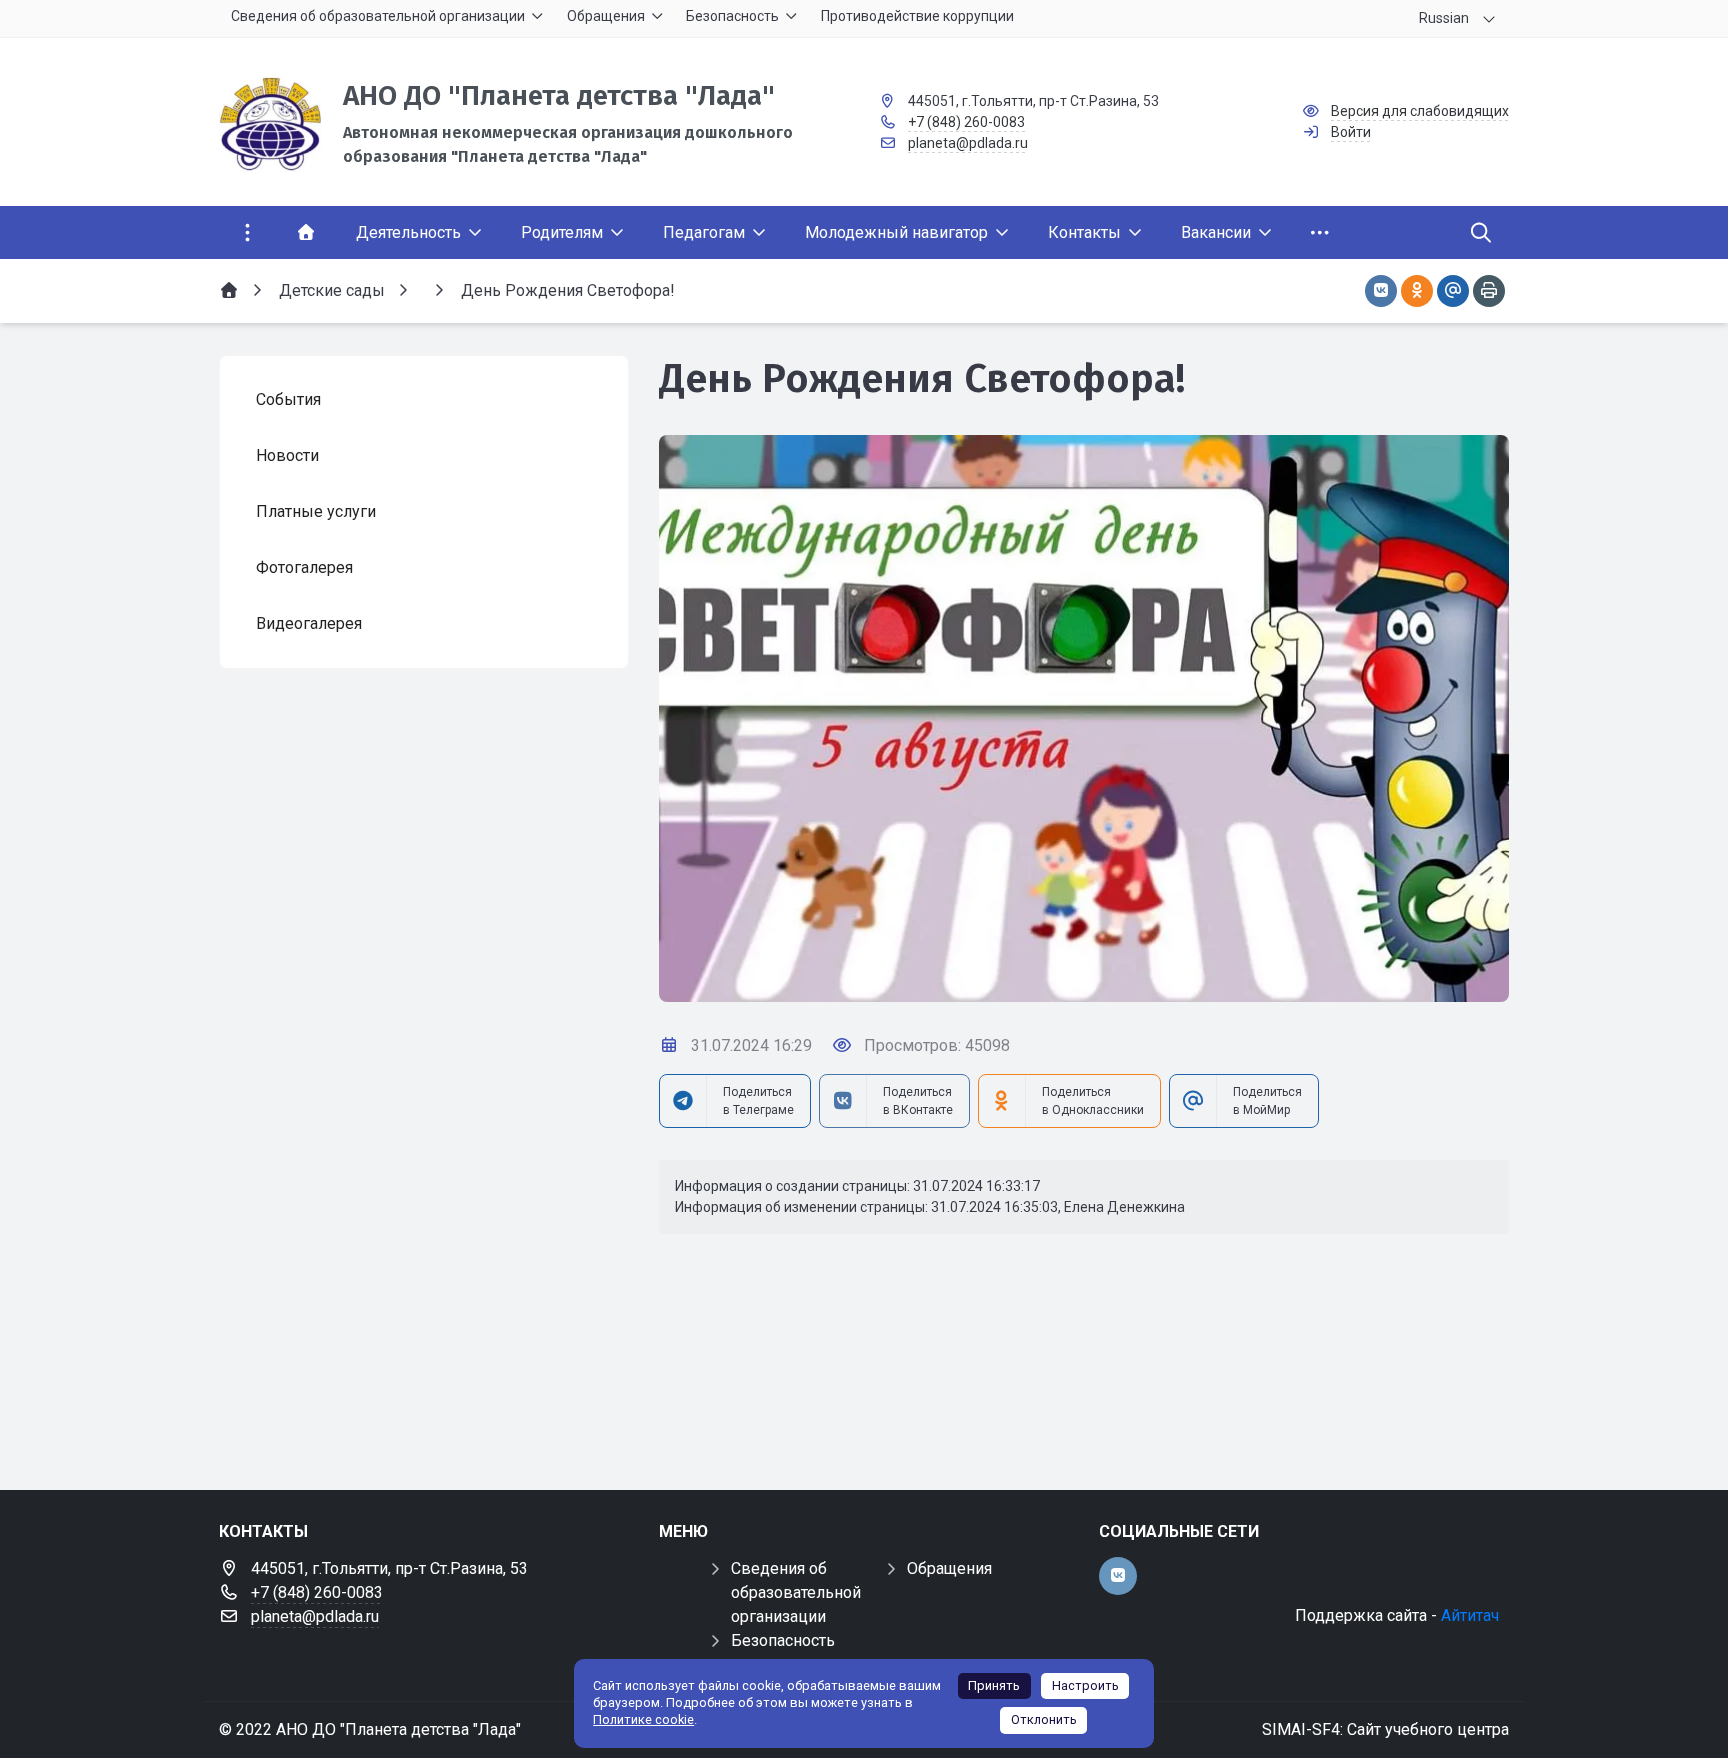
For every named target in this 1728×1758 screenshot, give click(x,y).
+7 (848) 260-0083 (966, 122)
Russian (1444, 18)
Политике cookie (643, 1719)
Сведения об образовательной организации (796, 1592)
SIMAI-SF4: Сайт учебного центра (1385, 1729)
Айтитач (1470, 1615)
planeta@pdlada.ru (968, 143)
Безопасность (783, 1640)
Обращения (949, 1568)
